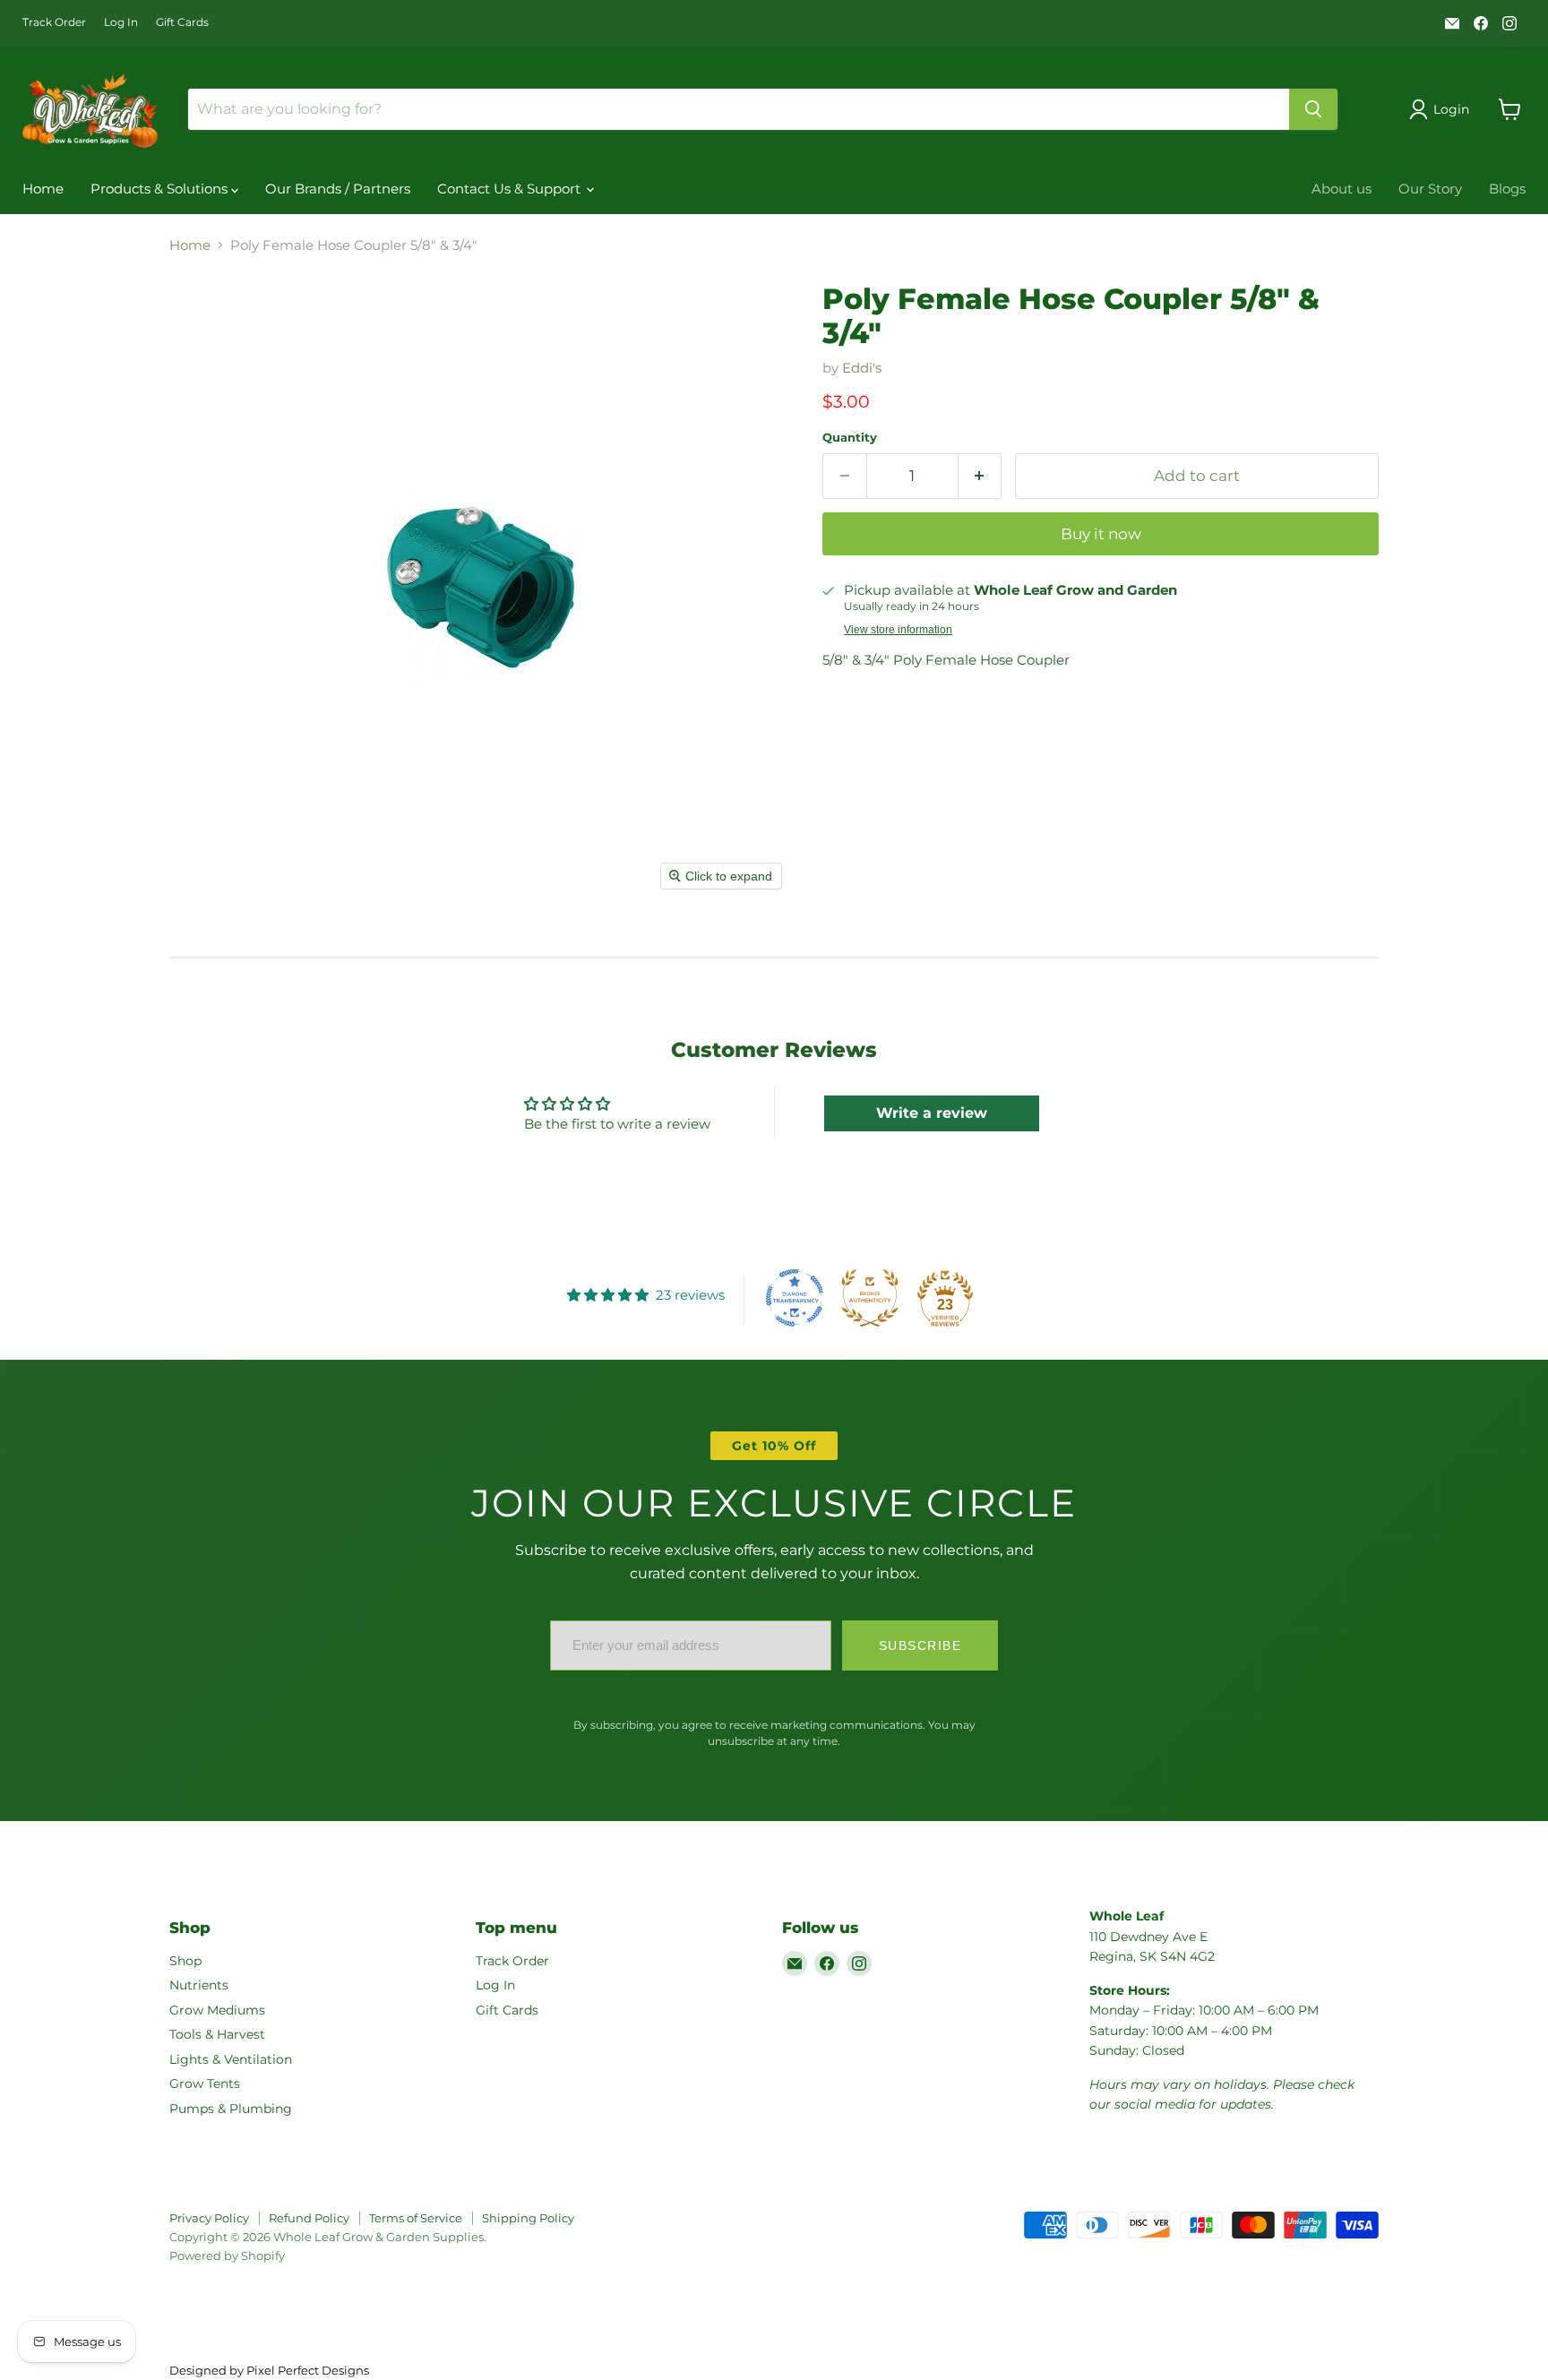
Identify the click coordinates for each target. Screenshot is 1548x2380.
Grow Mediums (217, 2010)
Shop (185, 1961)
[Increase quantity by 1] (980, 476)
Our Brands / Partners (338, 189)
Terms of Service (416, 2218)
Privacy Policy (209, 2218)
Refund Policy (309, 2218)
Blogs (1507, 189)
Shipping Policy (528, 2218)
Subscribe (920, 1645)
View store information (898, 630)
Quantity (850, 438)
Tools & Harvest (217, 2034)
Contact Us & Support (511, 189)
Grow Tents (205, 2084)
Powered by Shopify (227, 2255)
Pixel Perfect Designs (308, 2370)
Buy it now (1101, 534)
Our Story (1430, 189)
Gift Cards (182, 22)
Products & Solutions (161, 189)
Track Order (54, 22)
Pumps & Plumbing (231, 2109)
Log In (121, 22)
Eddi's (862, 368)
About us (1342, 189)
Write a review (932, 1113)
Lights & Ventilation (231, 2059)
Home (43, 189)
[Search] (1313, 109)
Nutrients (199, 1985)
